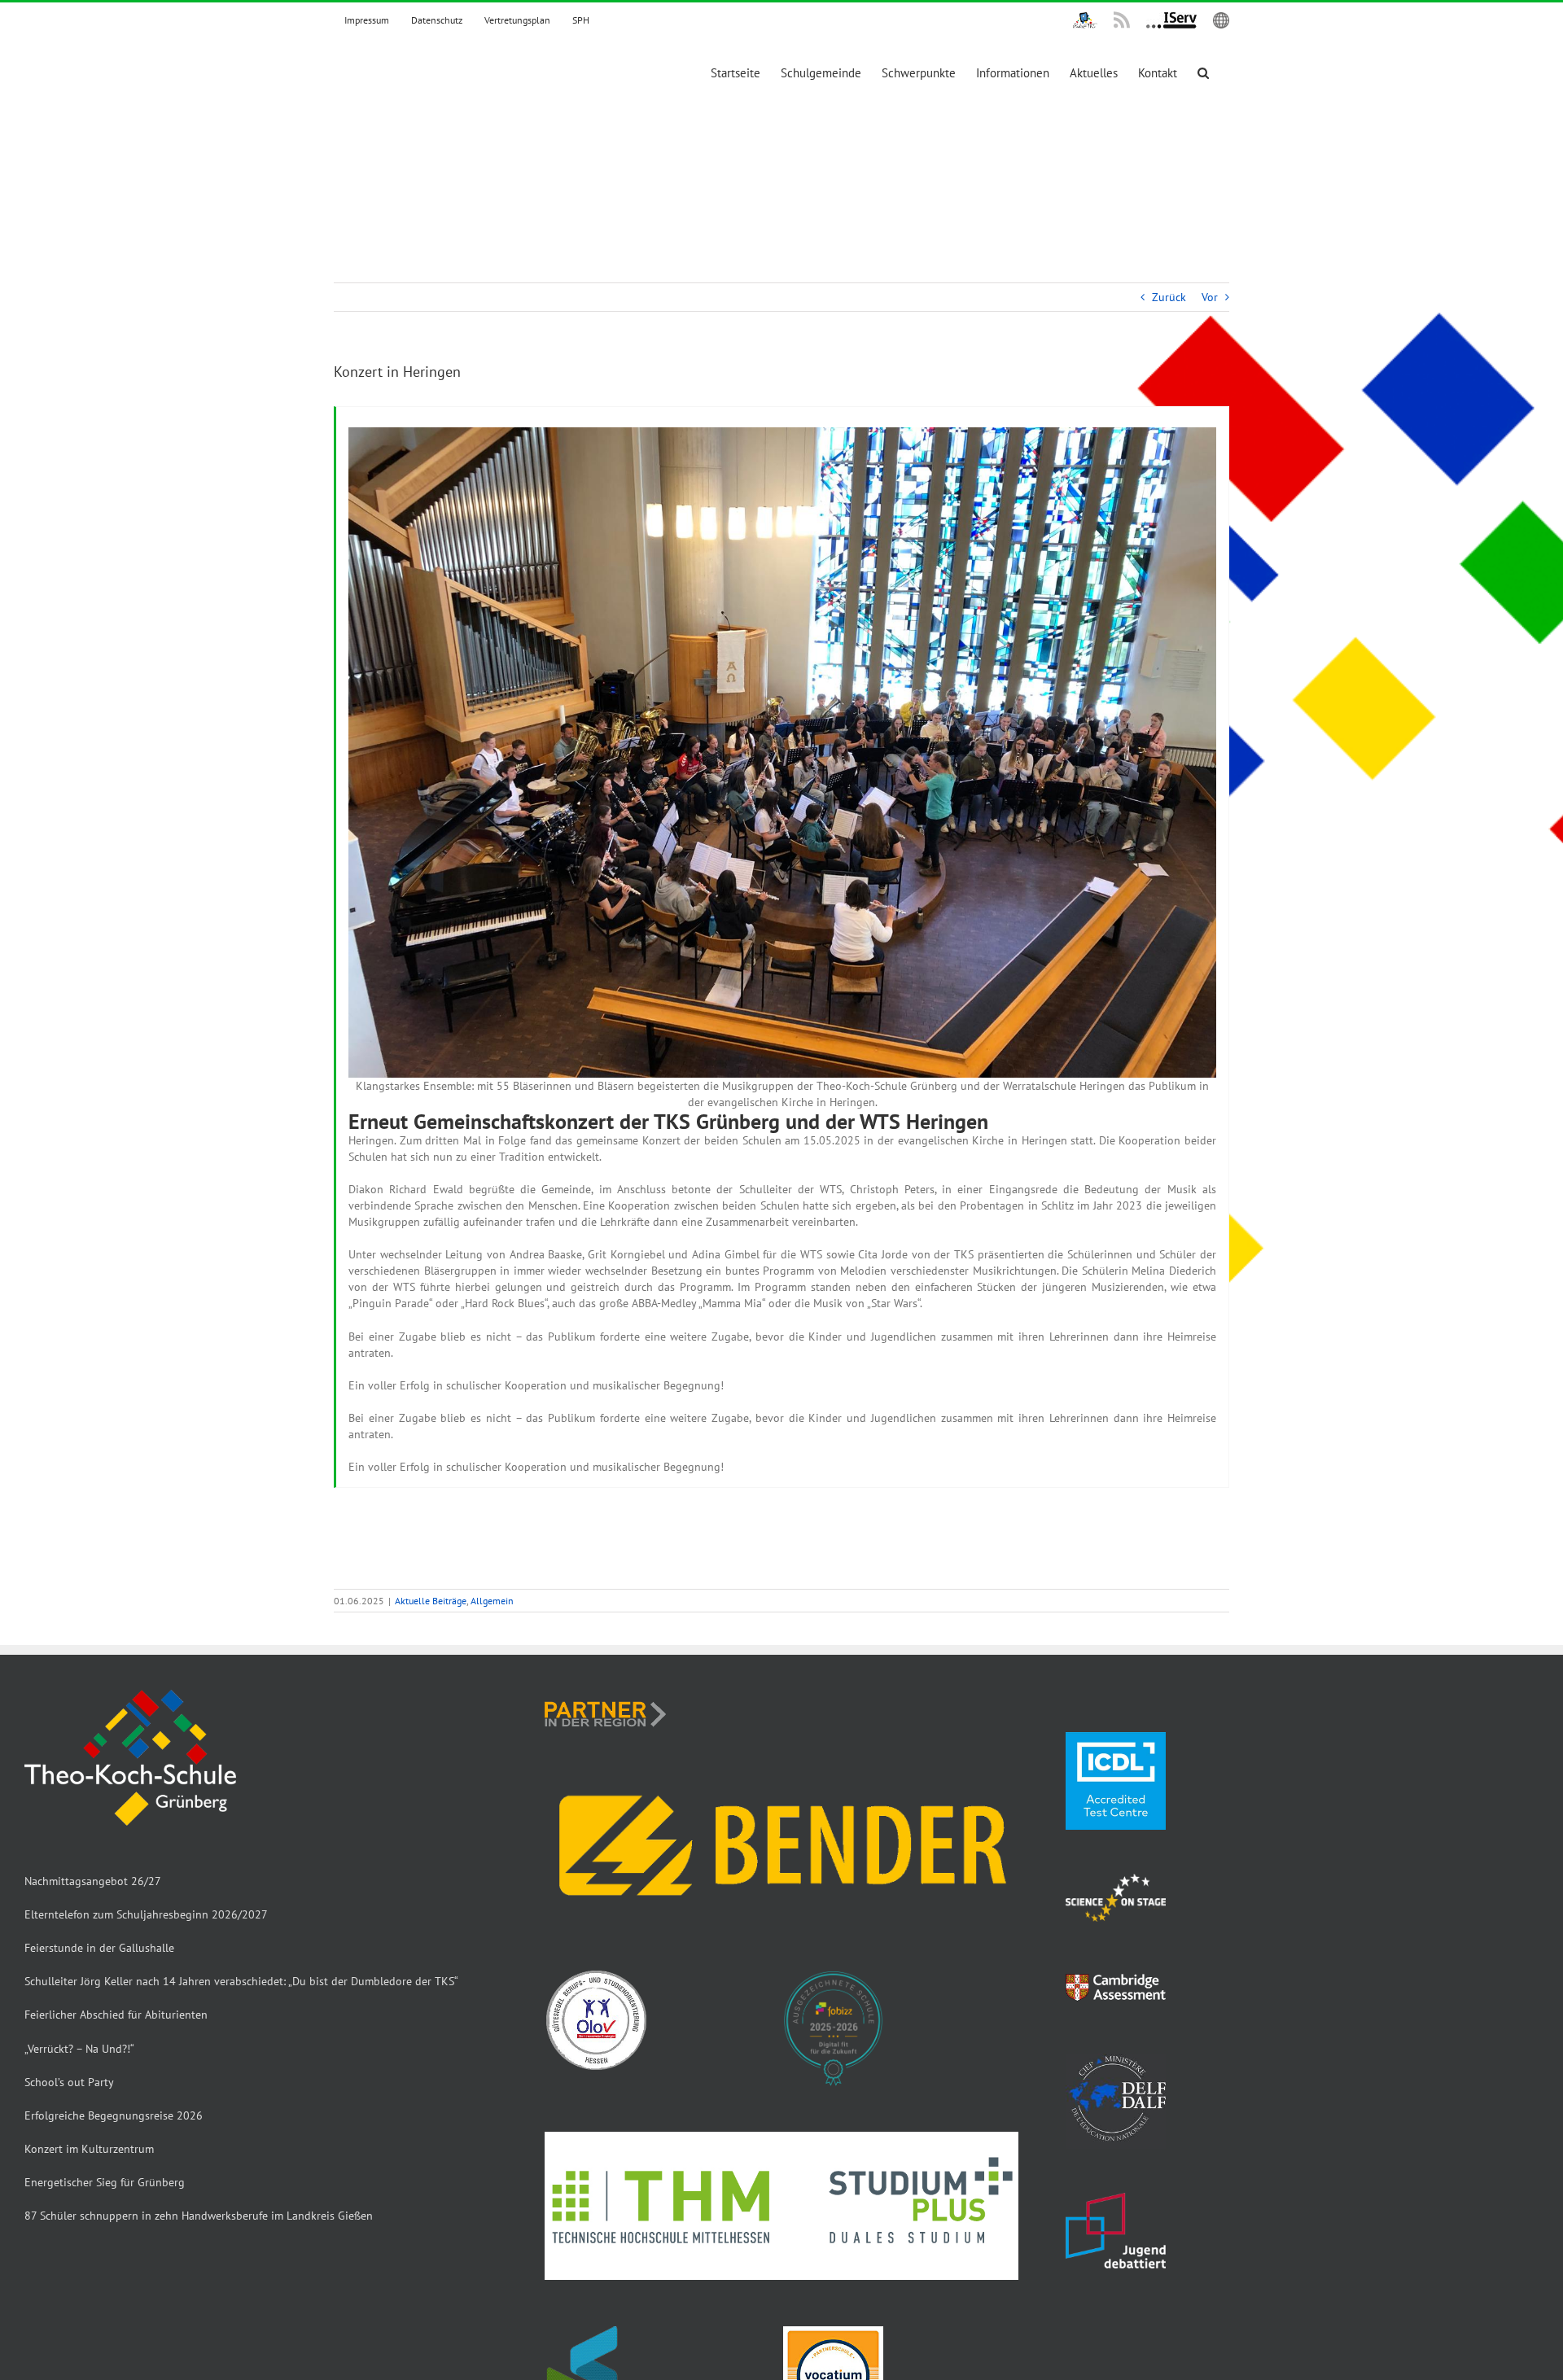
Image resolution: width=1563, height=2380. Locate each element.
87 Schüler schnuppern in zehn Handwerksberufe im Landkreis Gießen (199, 2216)
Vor (1210, 297)
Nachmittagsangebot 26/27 (93, 1881)
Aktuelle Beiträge (431, 1601)
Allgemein (492, 1601)
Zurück (1169, 297)
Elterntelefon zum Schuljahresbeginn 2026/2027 (146, 1914)
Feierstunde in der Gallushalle (99, 1948)
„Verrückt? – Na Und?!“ (79, 2049)
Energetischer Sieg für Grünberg (105, 2182)
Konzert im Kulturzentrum (89, 2149)
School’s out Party (69, 2082)
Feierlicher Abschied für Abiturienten (116, 2015)
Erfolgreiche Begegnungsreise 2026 (114, 2115)
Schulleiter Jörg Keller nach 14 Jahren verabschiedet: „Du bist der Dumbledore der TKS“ (241, 1981)
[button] (1203, 73)
